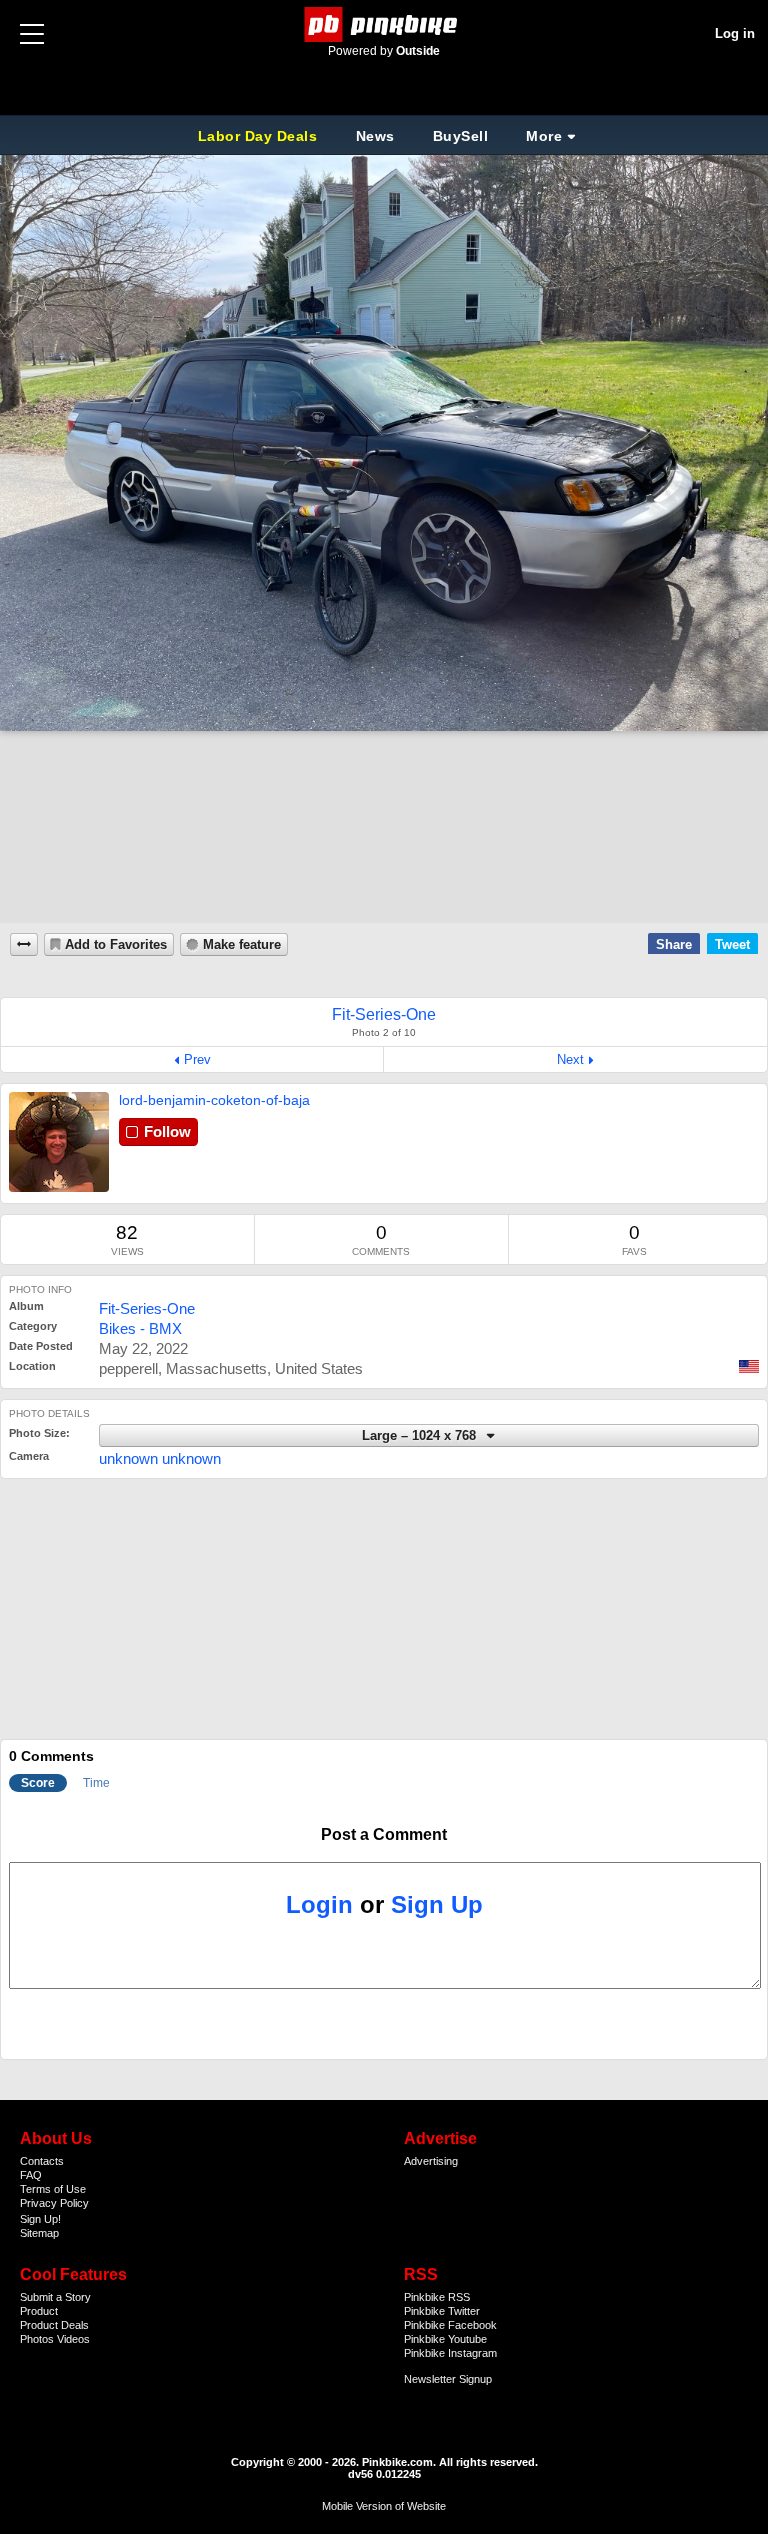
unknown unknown (160, 1458)
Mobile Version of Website (384, 2506)
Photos (37, 2339)
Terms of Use (53, 2189)
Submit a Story (55, 2297)
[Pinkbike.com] (384, 24)
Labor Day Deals (260, 136)
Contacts (42, 2161)
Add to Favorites (116, 945)
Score (38, 1783)
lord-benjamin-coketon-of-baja (214, 1100)
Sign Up (437, 1904)
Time (96, 1783)
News (375, 136)
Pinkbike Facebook (450, 2325)
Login (319, 1904)
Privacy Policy (54, 2203)
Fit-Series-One (147, 1308)
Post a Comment (384, 1834)
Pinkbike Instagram (450, 2353)
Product (39, 2311)
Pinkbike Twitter (442, 2311)
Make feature (242, 945)
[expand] (24, 944)
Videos (73, 2339)
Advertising (431, 2161)
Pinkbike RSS (437, 2297)
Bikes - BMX (140, 1328)
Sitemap (39, 2233)
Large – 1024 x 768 (421, 1436)
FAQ (31, 2175)
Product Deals (54, 2325)
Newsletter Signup (448, 2379)
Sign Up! (40, 2219)
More (544, 136)
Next (570, 1059)
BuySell (461, 136)
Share (674, 944)
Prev (197, 1059)
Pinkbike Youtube (445, 2339)
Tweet (732, 944)
